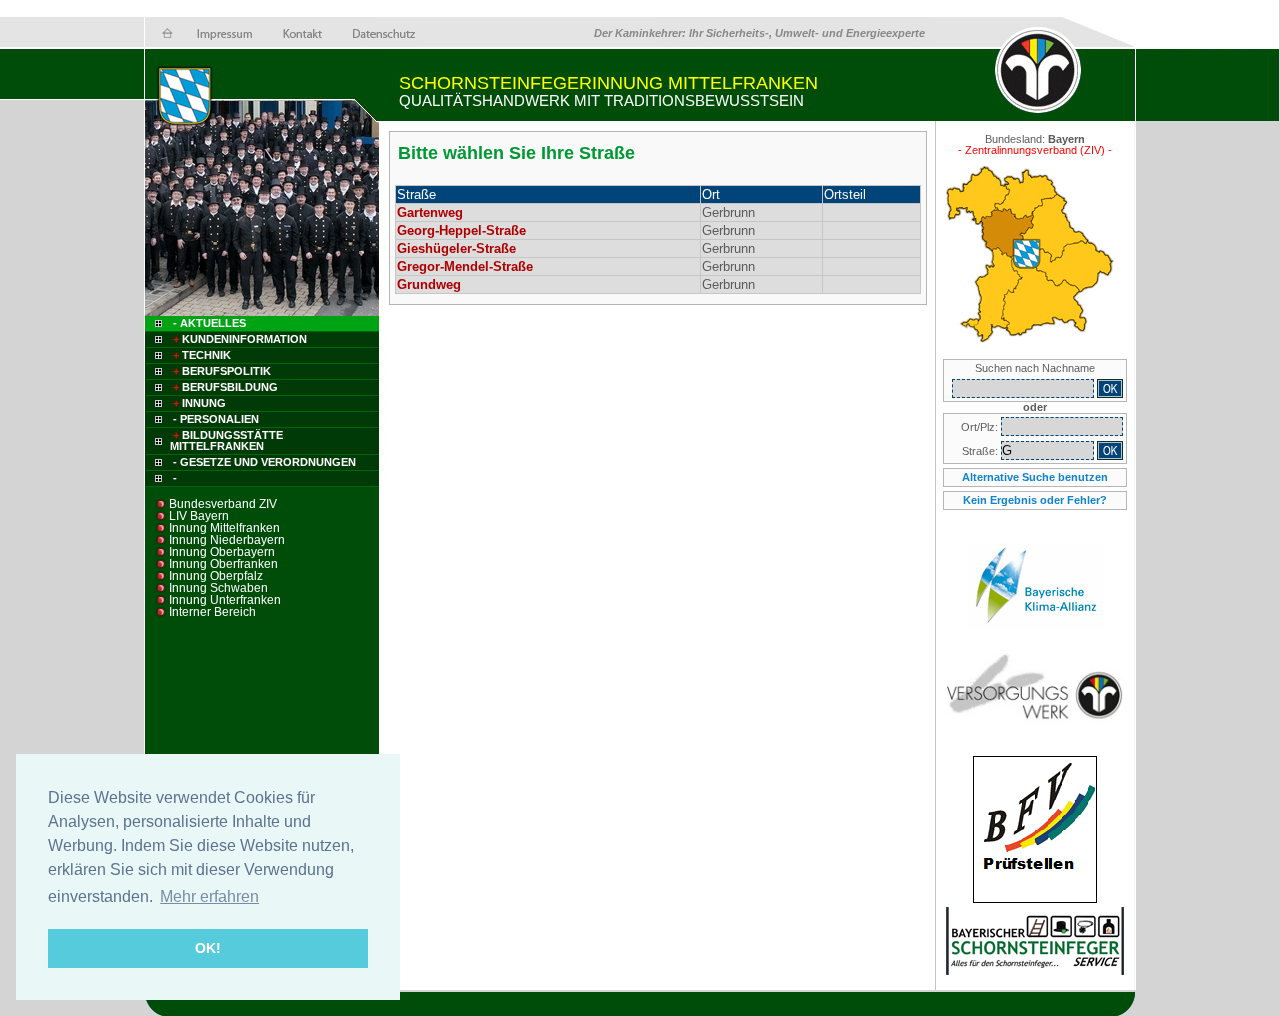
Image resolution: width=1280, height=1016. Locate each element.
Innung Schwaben (218, 588)
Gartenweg (430, 212)
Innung (199, 403)
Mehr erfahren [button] (209, 896)
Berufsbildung (225, 387)
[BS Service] (1035, 971)
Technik (202, 355)
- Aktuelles (208, 323)
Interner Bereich (212, 612)
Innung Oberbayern (222, 552)
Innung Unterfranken (225, 600)
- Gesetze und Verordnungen (264, 462)
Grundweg (429, 284)
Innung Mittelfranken (224, 528)
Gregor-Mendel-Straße (465, 266)
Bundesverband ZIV (223, 504)
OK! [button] (208, 948)
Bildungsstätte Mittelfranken (226, 440)
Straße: (981, 451)
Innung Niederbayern (227, 540)
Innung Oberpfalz (216, 576)
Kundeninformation (240, 339)
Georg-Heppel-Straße (461, 230)
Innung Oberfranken (223, 564)
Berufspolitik (222, 371)
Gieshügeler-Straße (456, 248)
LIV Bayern (199, 516)
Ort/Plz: (981, 427)
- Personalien (216, 419)
